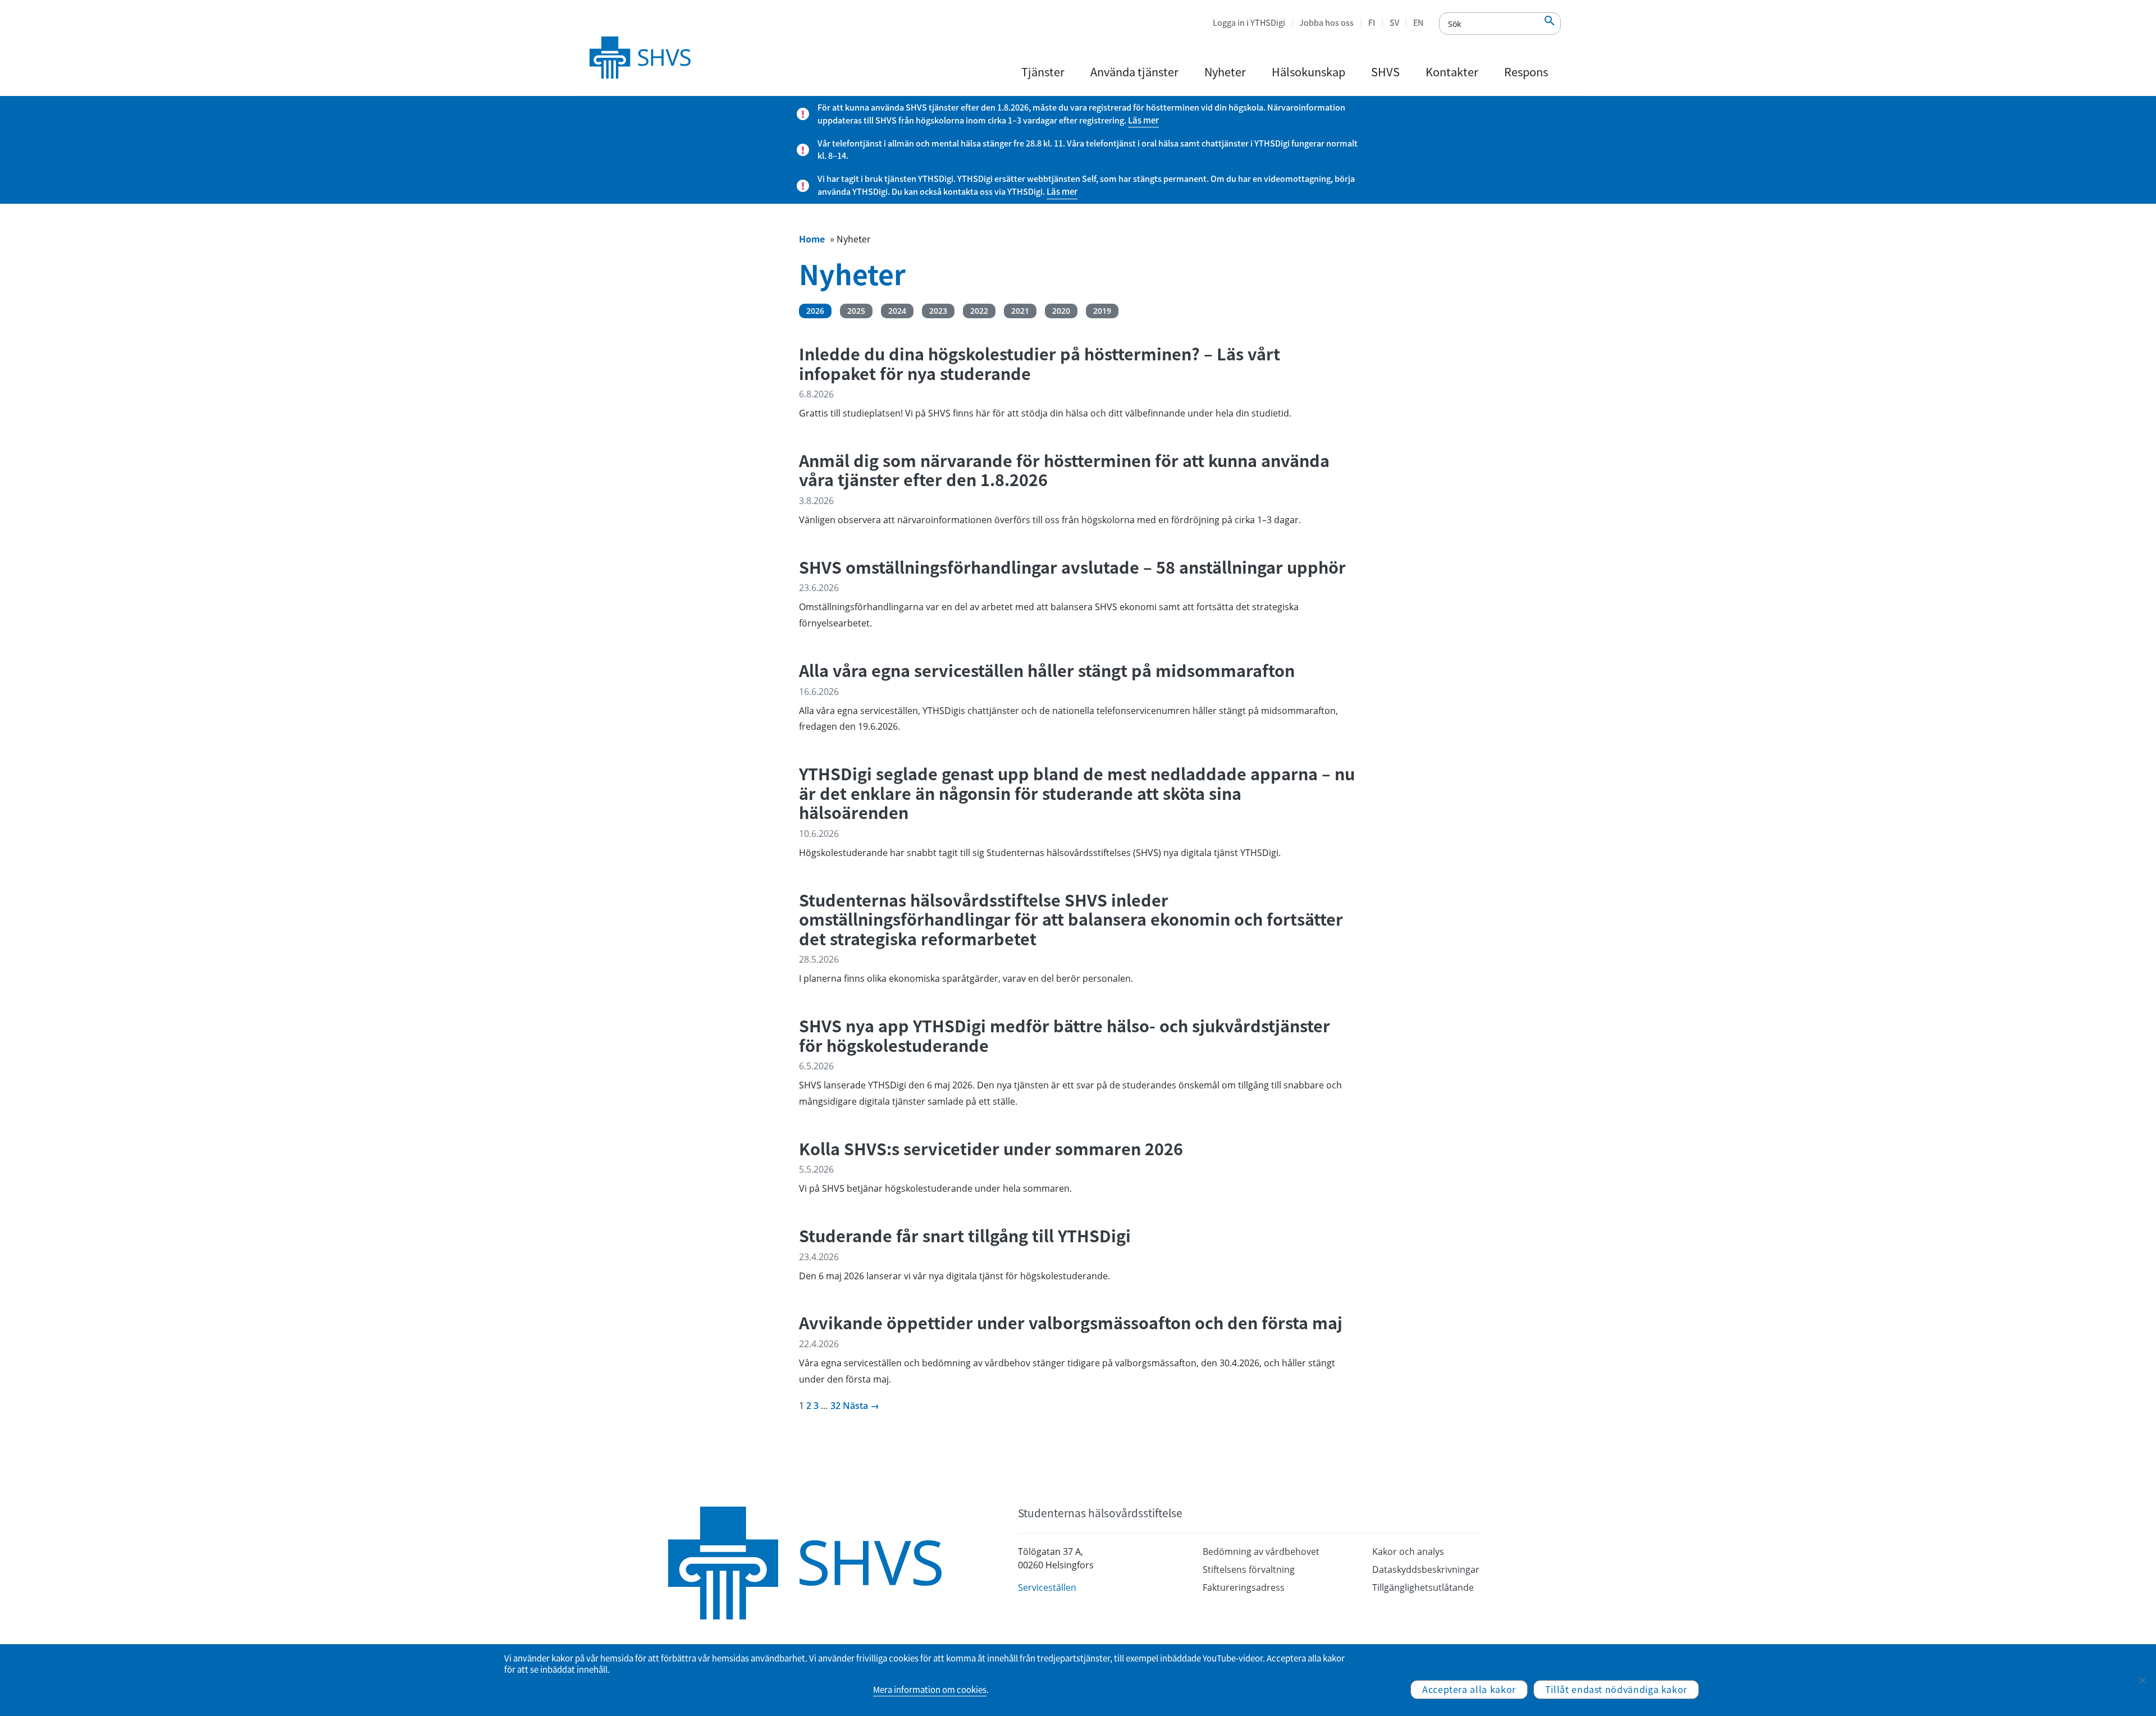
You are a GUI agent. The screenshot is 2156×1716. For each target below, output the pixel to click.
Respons (1526, 72)
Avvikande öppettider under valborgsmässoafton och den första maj (1071, 1323)
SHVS (1385, 72)
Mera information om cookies (930, 1690)
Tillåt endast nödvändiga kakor (1616, 1689)
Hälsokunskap (1308, 72)
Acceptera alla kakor (1469, 1689)
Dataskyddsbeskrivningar (1426, 1569)
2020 (1061, 311)
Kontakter (1452, 72)
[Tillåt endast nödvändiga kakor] (2142, 1680)
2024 (897, 311)
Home (812, 239)
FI (1372, 22)
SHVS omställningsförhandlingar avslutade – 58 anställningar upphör (1072, 567)
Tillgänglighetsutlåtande (1423, 1587)
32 (835, 1406)
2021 (1020, 311)
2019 (1102, 311)
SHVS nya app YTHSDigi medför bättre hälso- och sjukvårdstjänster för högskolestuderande (1065, 1035)
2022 (979, 311)
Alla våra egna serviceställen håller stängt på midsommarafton (1047, 671)
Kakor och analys (1408, 1552)
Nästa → (861, 1406)
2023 (938, 311)
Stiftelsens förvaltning (1249, 1569)
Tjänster (1043, 72)
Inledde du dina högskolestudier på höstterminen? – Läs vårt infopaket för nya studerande (1040, 363)
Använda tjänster (1134, 72)
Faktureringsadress (1244, 1587)
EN (1418, 22)
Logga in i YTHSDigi (1249, 22)
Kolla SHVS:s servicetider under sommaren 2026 (991, 1149)
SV (1394, 22)
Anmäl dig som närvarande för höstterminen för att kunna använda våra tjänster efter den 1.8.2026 (1064, 470)
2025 (856, 311)
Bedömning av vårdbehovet (1261, 1552)
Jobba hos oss (1326, 22)
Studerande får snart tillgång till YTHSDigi (965, 1236)
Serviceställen (1047, 1587)
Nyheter (1225, 72)
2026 (815, 311)
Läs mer (1143, 120)
